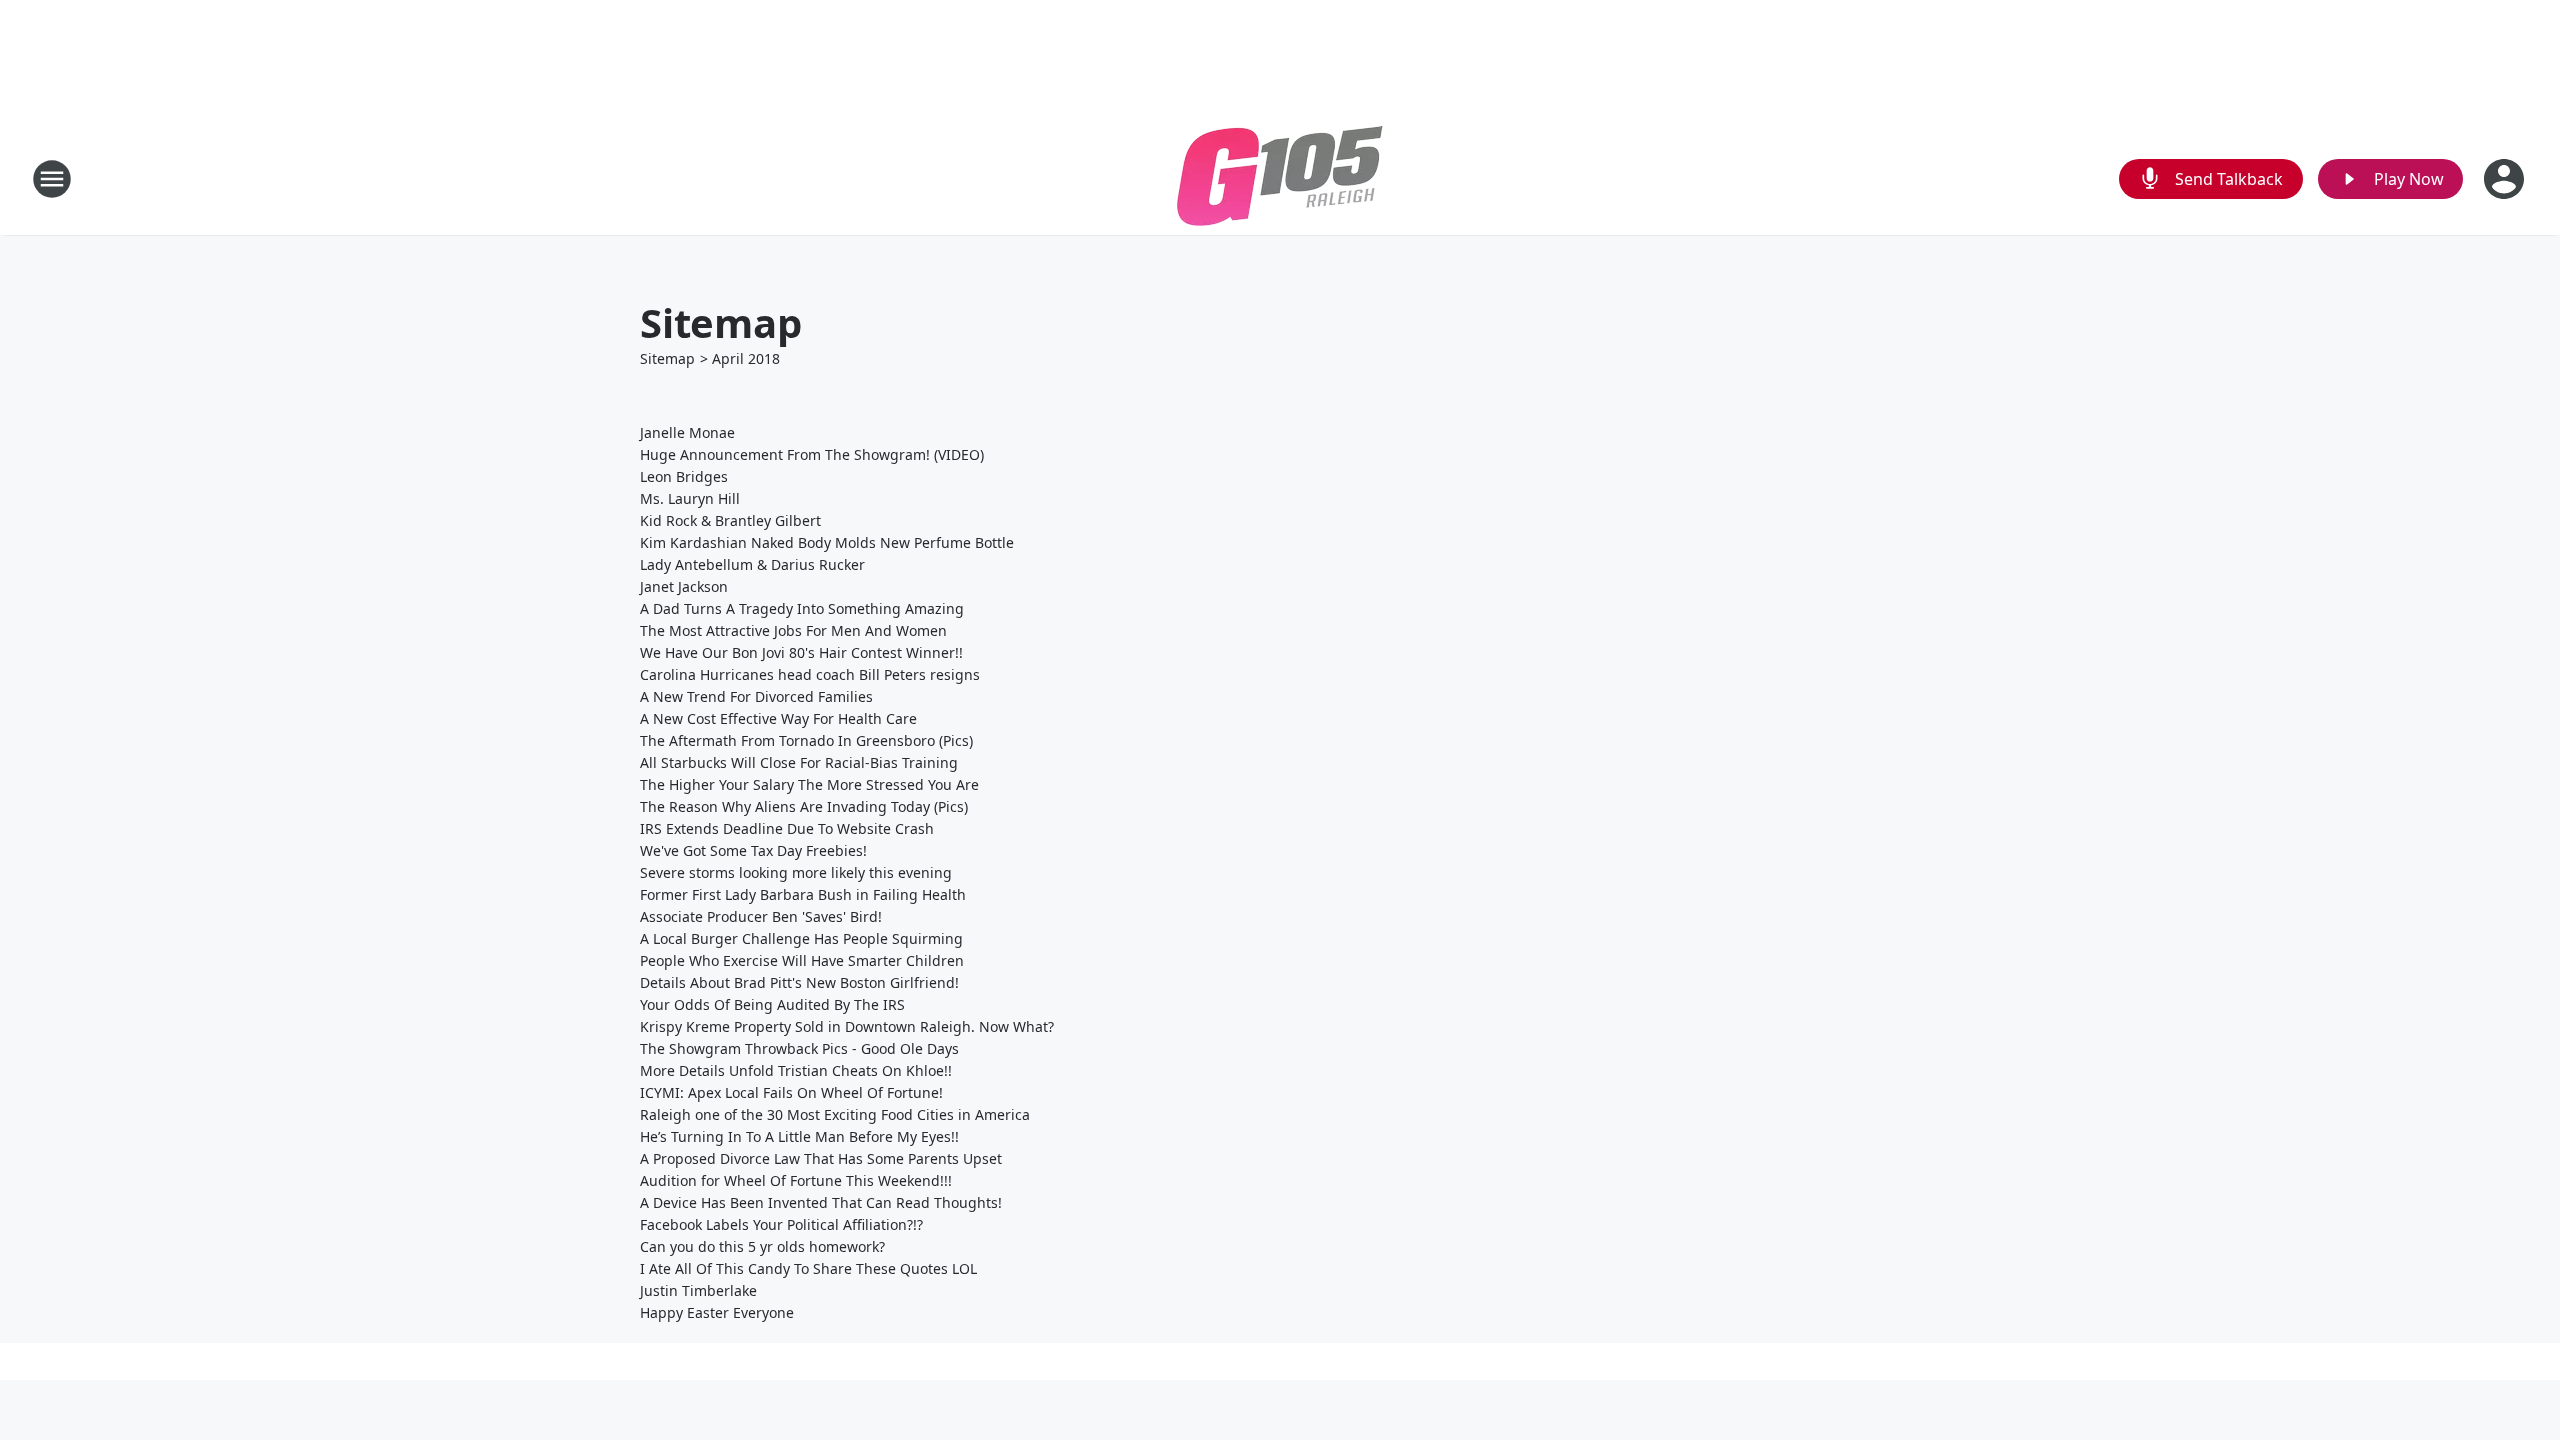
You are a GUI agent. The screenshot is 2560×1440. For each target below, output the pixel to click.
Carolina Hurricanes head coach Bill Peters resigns (810, 674)
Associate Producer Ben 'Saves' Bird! (761, 916)
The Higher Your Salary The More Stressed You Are (809, 784)
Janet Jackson (684, 586)
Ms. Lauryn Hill (690, 498)
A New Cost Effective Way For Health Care (778, 718)
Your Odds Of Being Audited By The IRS (772, 1004)
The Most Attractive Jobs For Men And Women (793, 630)
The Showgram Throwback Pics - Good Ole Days (799, 1048)
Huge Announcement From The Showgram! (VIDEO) (812, 454)
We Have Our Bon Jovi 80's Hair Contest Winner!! (801, 652)
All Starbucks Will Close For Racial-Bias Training (799, 762)
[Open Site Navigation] (52, 179)
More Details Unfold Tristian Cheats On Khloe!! (796, 1070)
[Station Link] (1280, 178)
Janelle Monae (687, 432)
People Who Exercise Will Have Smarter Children (802, 960)
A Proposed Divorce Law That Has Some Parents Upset (821, 1158)
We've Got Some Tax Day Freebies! (753, 850)
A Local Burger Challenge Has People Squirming (801, 938)
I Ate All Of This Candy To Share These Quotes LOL (808, 1268)
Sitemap (667, 358)
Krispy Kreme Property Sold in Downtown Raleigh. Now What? (847, 1026)
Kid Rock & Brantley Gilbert (730, 520)
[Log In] (2506, 179)
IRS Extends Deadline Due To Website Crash (787, 828)
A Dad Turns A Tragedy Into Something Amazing (802, 608)
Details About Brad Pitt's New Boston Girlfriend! (799, 982)
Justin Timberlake (698, 1290)
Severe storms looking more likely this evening (796, 872)
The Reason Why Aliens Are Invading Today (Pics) (804, 806)
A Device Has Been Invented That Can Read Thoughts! (821, 1202)
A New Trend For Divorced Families (756, 696)
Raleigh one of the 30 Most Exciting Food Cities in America (835, 1114)
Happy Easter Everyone (717, 1312)
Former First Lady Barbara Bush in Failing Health (803, 894)
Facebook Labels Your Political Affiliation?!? (781, 1224)
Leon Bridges (684, 476)
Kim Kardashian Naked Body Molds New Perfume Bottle (827, 542)
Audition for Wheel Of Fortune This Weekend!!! (796, 1180)
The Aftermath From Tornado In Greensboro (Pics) (806, 740)
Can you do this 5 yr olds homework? (762, 1246)
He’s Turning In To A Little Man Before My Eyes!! (799, 1136)
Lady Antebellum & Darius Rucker (752, 564)
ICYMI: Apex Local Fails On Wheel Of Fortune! (791, 1092)
